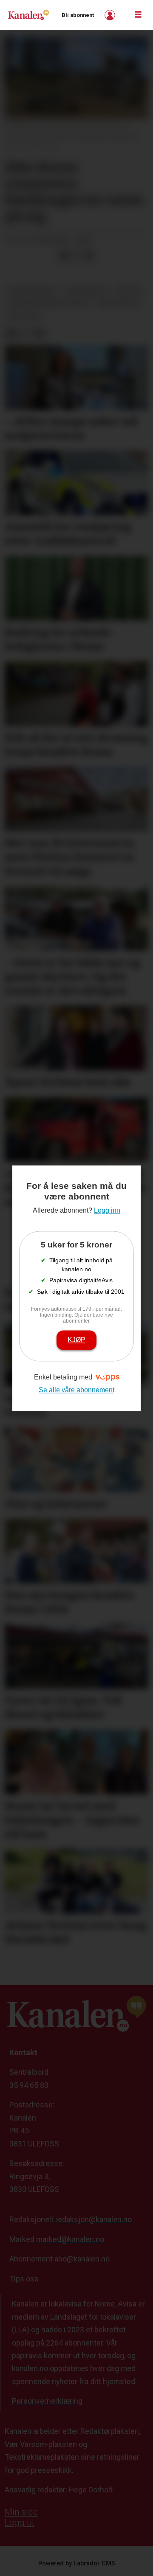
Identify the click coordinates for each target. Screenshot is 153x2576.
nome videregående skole (48, 303)
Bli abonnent (78, 15)
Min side (21, 2512)
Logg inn (111, 15)
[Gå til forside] (28, 15)
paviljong (24, 316)
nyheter (128, 290)
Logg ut (20, 2523)
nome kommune (32, 290)
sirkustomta (118, 303)
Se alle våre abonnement (76, 1390)
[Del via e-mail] (89, 256)
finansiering (85, 290)
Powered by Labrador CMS (77, 2563)
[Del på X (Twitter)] (76, 256)
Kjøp (76, 1340)
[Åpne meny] (138, 15)
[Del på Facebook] (63, 256)
